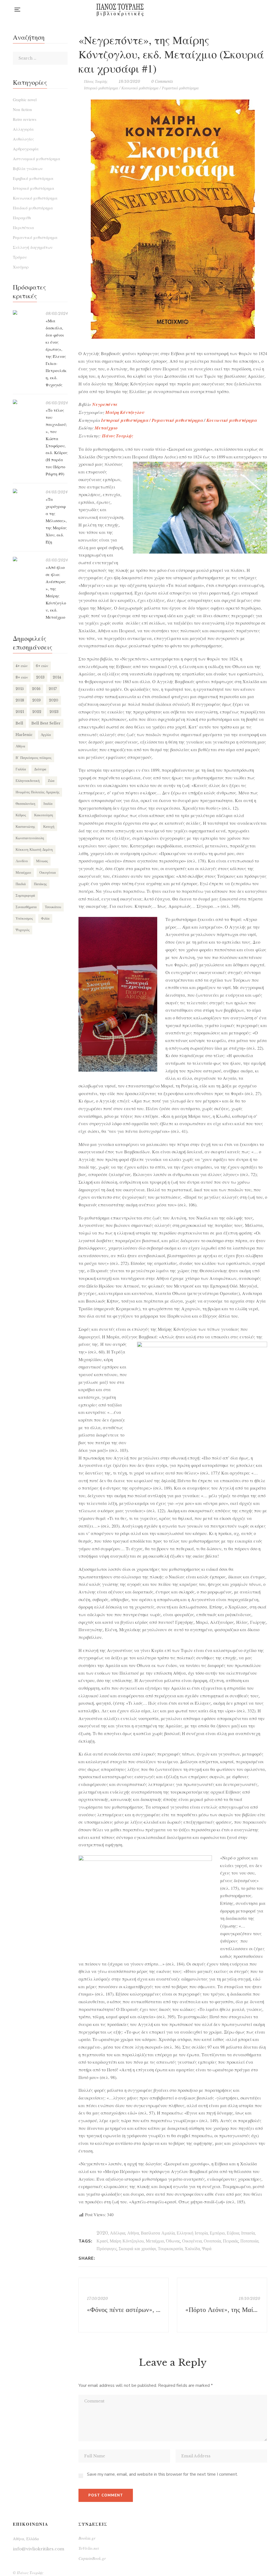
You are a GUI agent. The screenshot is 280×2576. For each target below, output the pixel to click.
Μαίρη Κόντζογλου (127, 2241)
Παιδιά (21, 884)
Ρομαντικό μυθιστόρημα (180, 88)
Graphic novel (25, 100)
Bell (19, 723)
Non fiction (22, 109)
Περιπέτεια (23, 227)
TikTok (266, 10)
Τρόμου (20, 257)
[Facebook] (101, 2258)
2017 (53, 689)
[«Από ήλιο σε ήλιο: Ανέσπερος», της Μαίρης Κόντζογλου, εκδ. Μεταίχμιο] (27, 559)
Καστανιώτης (25, 827)
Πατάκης (40, 884)
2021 (20, 712)
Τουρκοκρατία (170, 2248)
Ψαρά (207, 2248)
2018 (20, 700)
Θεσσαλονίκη (25, 804)
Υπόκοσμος (24, 918)
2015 (20, 689)
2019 (37, 700)
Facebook (232, 10)
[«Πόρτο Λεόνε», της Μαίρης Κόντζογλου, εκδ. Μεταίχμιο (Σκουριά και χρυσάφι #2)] (222, 2305)
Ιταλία (48, 804)
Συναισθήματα (26, 907)
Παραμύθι (22, 218)
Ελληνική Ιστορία (192, 2233)
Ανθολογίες (23, 139)
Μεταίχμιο (155, 2241)
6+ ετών (42, 666)
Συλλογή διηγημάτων (33, 247)
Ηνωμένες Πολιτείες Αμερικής (37, 792)
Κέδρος (21, 815)
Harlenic (24, 735)
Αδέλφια (118, 2233)
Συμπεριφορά (25, 895)
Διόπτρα (40, 769)
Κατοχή (49, 827)
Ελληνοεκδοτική (28, 781)
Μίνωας (42, 861)
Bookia (254, 10)
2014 (57, 677)
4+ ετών (22, 666)
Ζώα (51, 781)
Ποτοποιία (249, 2241)
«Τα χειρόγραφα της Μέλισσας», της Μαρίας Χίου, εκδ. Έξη (56, 521)
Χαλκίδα (192, 2248)
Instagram (243, 10)
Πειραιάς (231, 2241)
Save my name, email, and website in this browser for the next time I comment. (162, 2474)
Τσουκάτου (53, 907)
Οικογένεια (192, 2241)
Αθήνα (133, 2233)
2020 (102, 2233)
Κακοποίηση (44, 815)
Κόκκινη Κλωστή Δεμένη (34, 850)
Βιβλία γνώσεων (28, 168)
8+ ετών (22, 677)
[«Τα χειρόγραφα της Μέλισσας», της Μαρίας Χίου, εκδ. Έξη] (27, 491)
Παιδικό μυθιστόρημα (33, 208)
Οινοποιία (212, 2241)
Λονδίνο (22, 861)
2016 (36, 689)
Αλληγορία (23, 129)
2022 (37, 712)
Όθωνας (173, 2241)
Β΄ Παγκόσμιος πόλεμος (33, 758)
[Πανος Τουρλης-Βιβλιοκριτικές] (120, 10)
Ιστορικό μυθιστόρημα (101, 88)
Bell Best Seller (46, 723)
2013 (40, 677)
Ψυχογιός (23, 930)
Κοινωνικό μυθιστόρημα (140, 88)
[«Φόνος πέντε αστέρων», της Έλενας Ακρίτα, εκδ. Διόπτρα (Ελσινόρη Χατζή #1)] (124, 2305)
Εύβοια (233, 2233)
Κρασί (102, 2241)
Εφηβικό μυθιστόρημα (33, 178)
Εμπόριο (217, 2233)
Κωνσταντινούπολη (30, 838)
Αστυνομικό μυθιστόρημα (37, 159)
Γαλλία (21, 769)
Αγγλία (46, 735)
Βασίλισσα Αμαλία (158, 2233)
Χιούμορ (21, 267)
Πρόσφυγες (107, 2248)
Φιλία (45, 918)
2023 (54, 712)
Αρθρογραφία (26, 149)
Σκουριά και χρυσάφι (137, 2248)
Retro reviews (25, 119)
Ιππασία (248, 2233)
